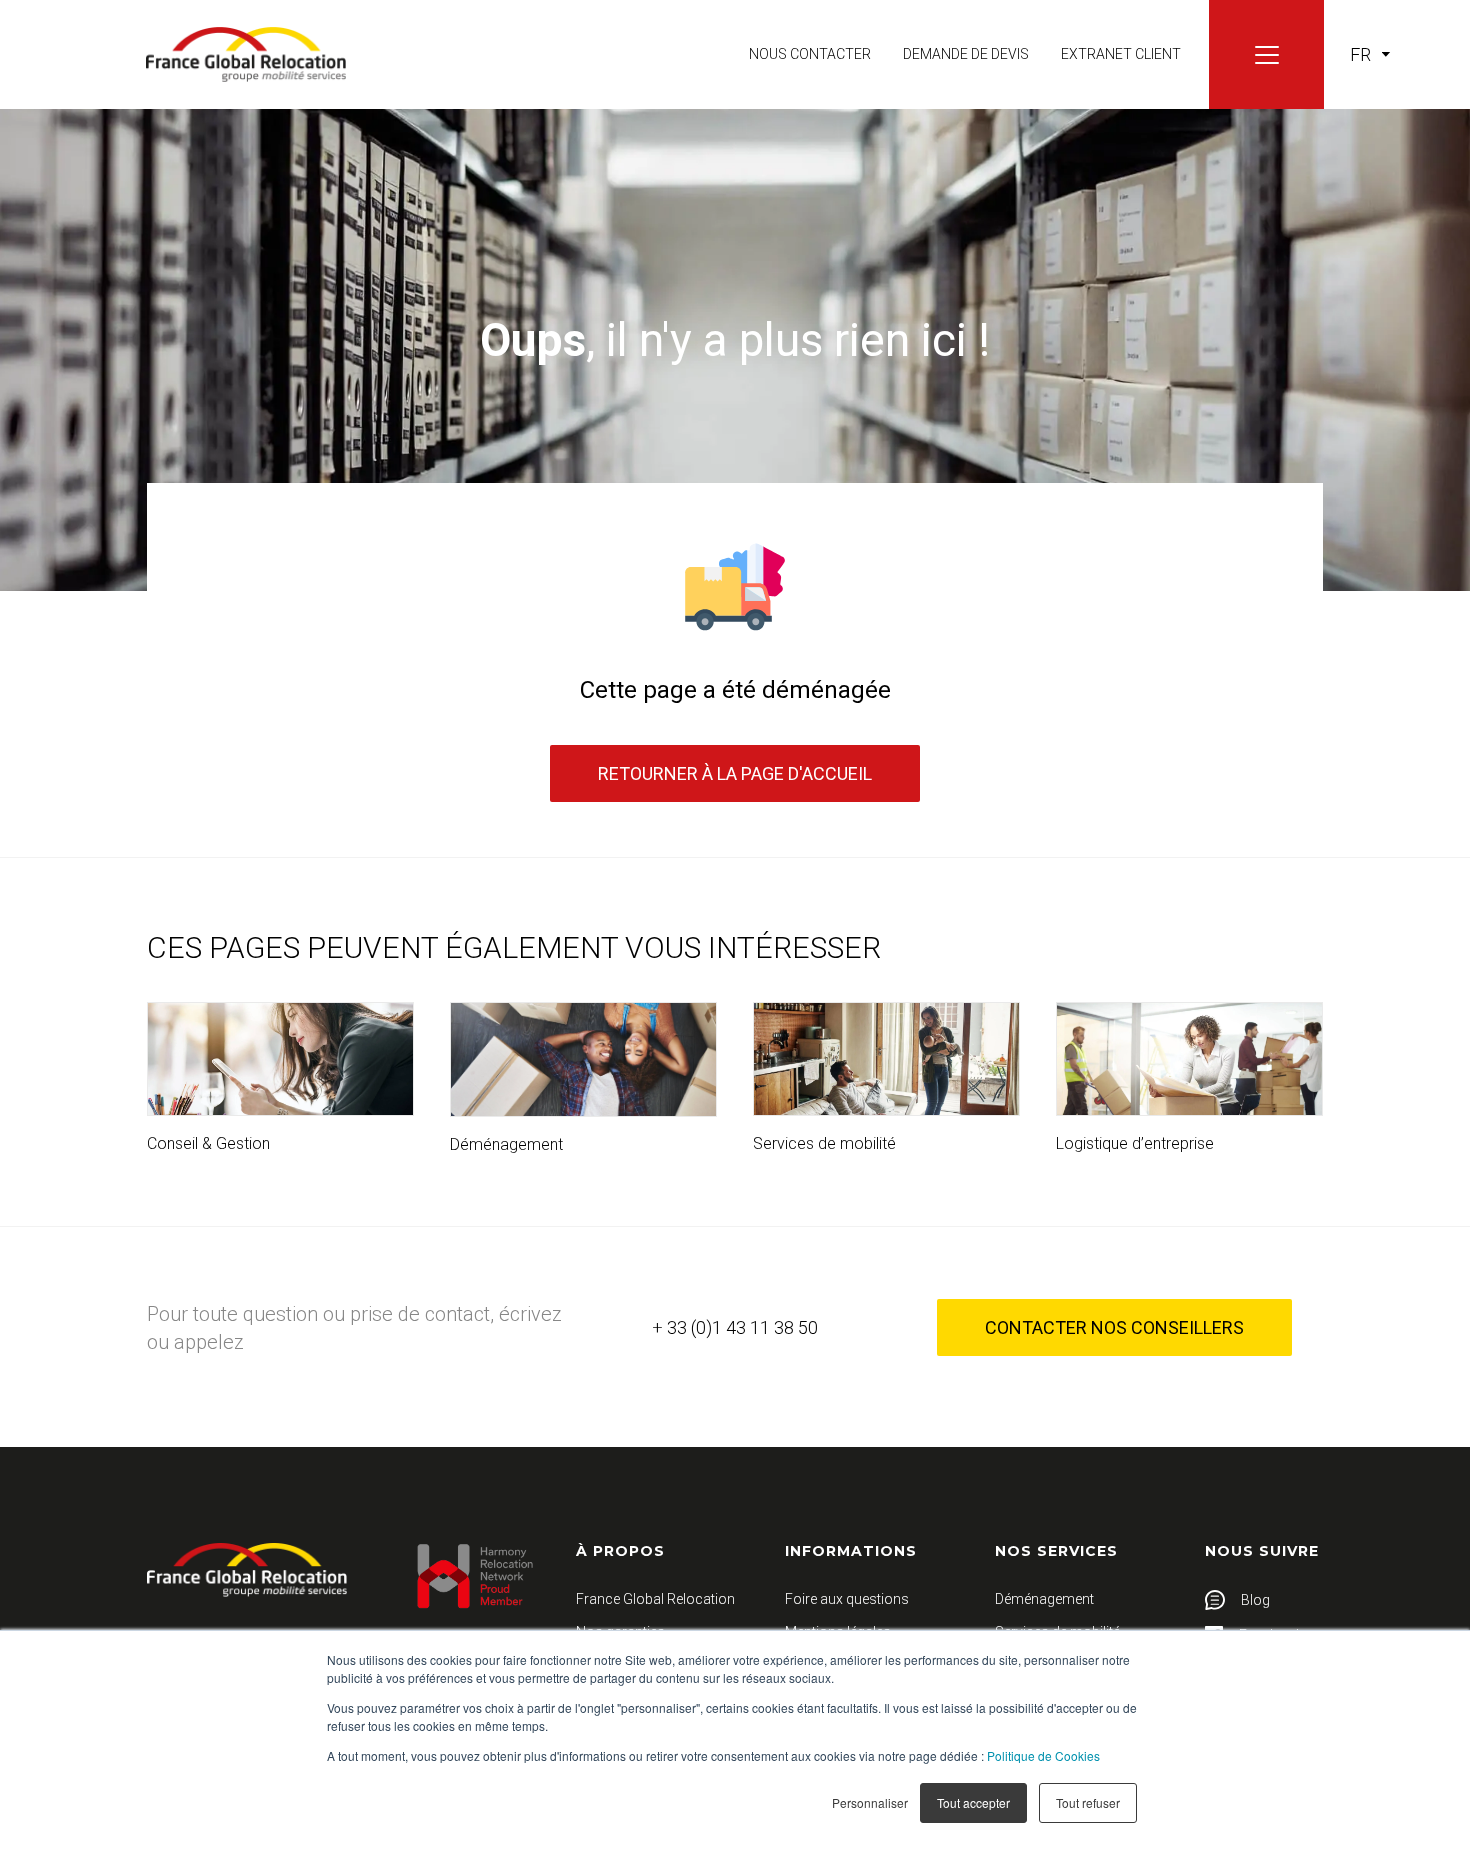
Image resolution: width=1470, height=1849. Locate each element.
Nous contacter (810, 54)
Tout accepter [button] (973, 1802)
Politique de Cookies (1043, 1755)
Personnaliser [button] (870, 1802)
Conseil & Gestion (208, 1143)
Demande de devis (966, 54)
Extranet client (1121, 54)
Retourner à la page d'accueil (735, 773)
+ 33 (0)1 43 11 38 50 (735, 1327)
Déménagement (506, 1144)
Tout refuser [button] (1088, 1802)
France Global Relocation (655, 1599)
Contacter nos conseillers (1114, 1327)
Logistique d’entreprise (1135, 1143)
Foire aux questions (847, 1599)
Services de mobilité (824, 1143)
